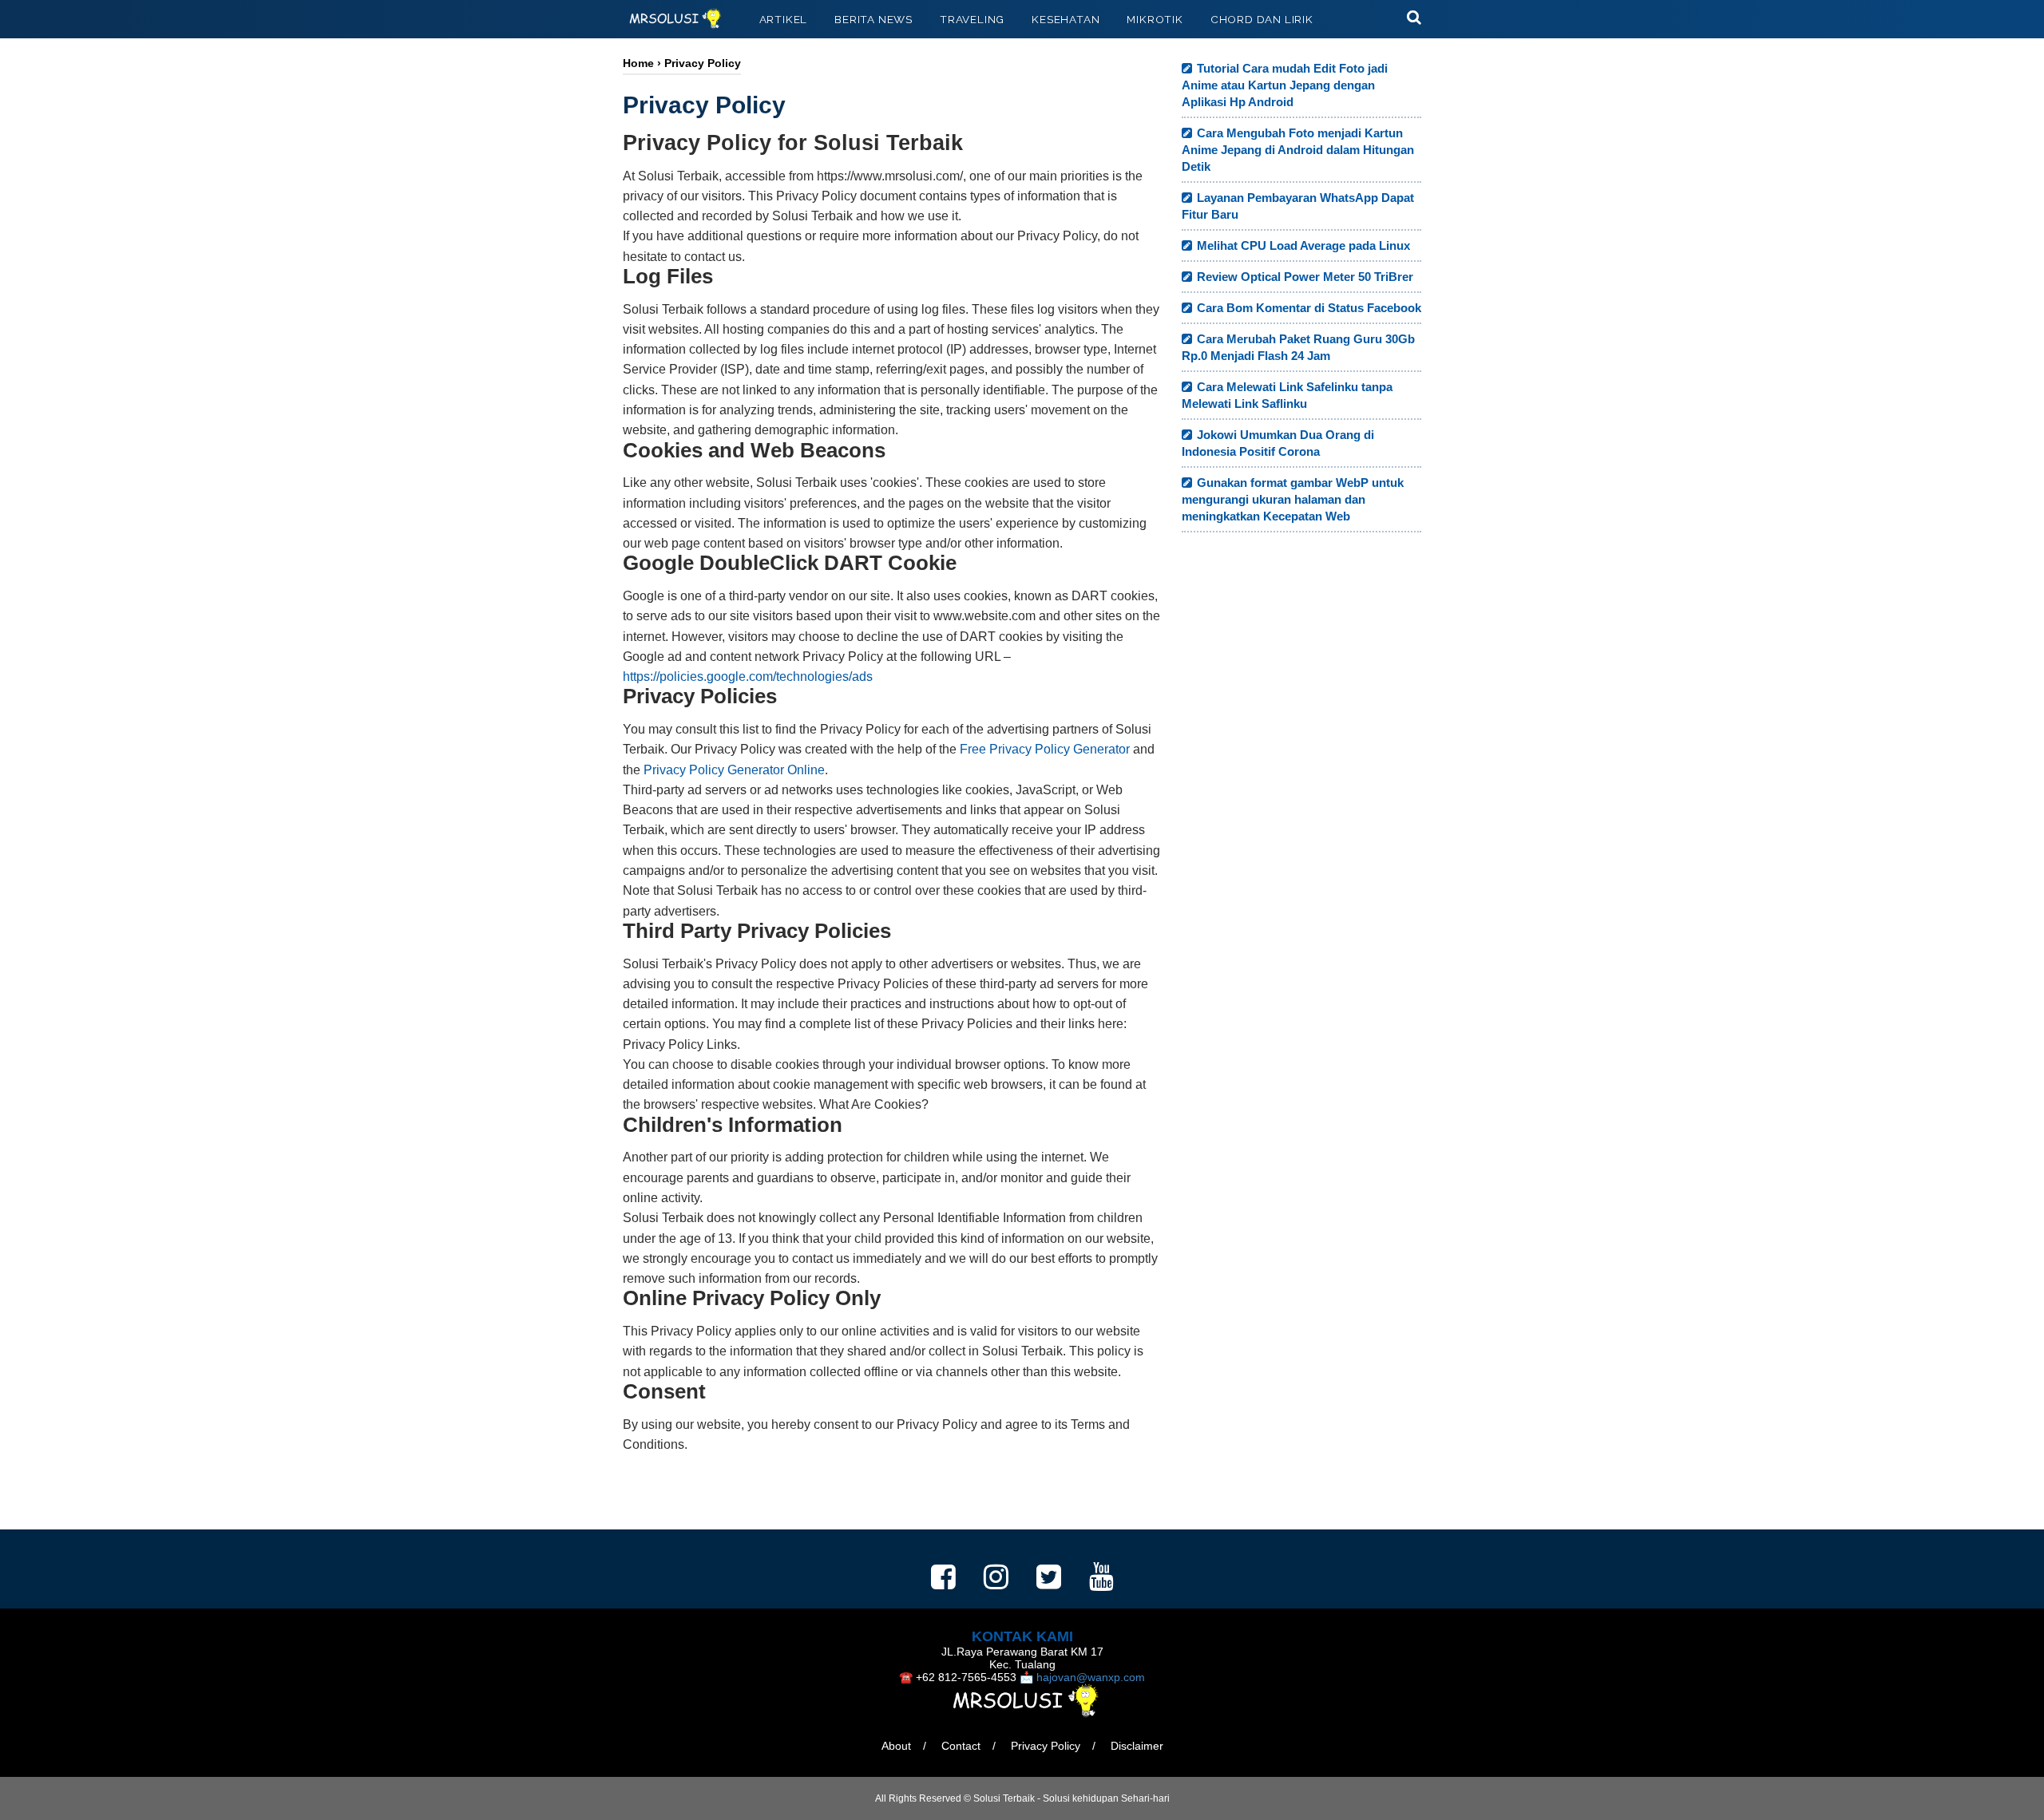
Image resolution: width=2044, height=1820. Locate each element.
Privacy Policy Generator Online (734, 770)
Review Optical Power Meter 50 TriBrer (1305, 277)
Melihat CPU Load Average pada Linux (1303, 245)
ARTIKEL (784, 19)
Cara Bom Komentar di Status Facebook (1309, 308)
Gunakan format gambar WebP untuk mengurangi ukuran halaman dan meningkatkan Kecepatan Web (1293, 499)
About (896, 1746)
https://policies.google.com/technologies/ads (748, 677)
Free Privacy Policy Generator (1045, 749)
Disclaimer (1137, 1746)
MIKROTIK (1155, 19)
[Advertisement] (1301, 826)
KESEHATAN (1066, 19)
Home (638, 63)
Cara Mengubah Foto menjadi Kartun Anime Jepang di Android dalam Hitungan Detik (1298, 150)
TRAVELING (972, 19)
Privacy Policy (1046, 1746)
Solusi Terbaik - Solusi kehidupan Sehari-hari (1072, 1798)
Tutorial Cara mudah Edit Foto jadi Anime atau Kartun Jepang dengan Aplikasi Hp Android (1285, 85)
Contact (961, 1746)
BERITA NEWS (873, 19)
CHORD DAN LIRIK (1262, 19)
